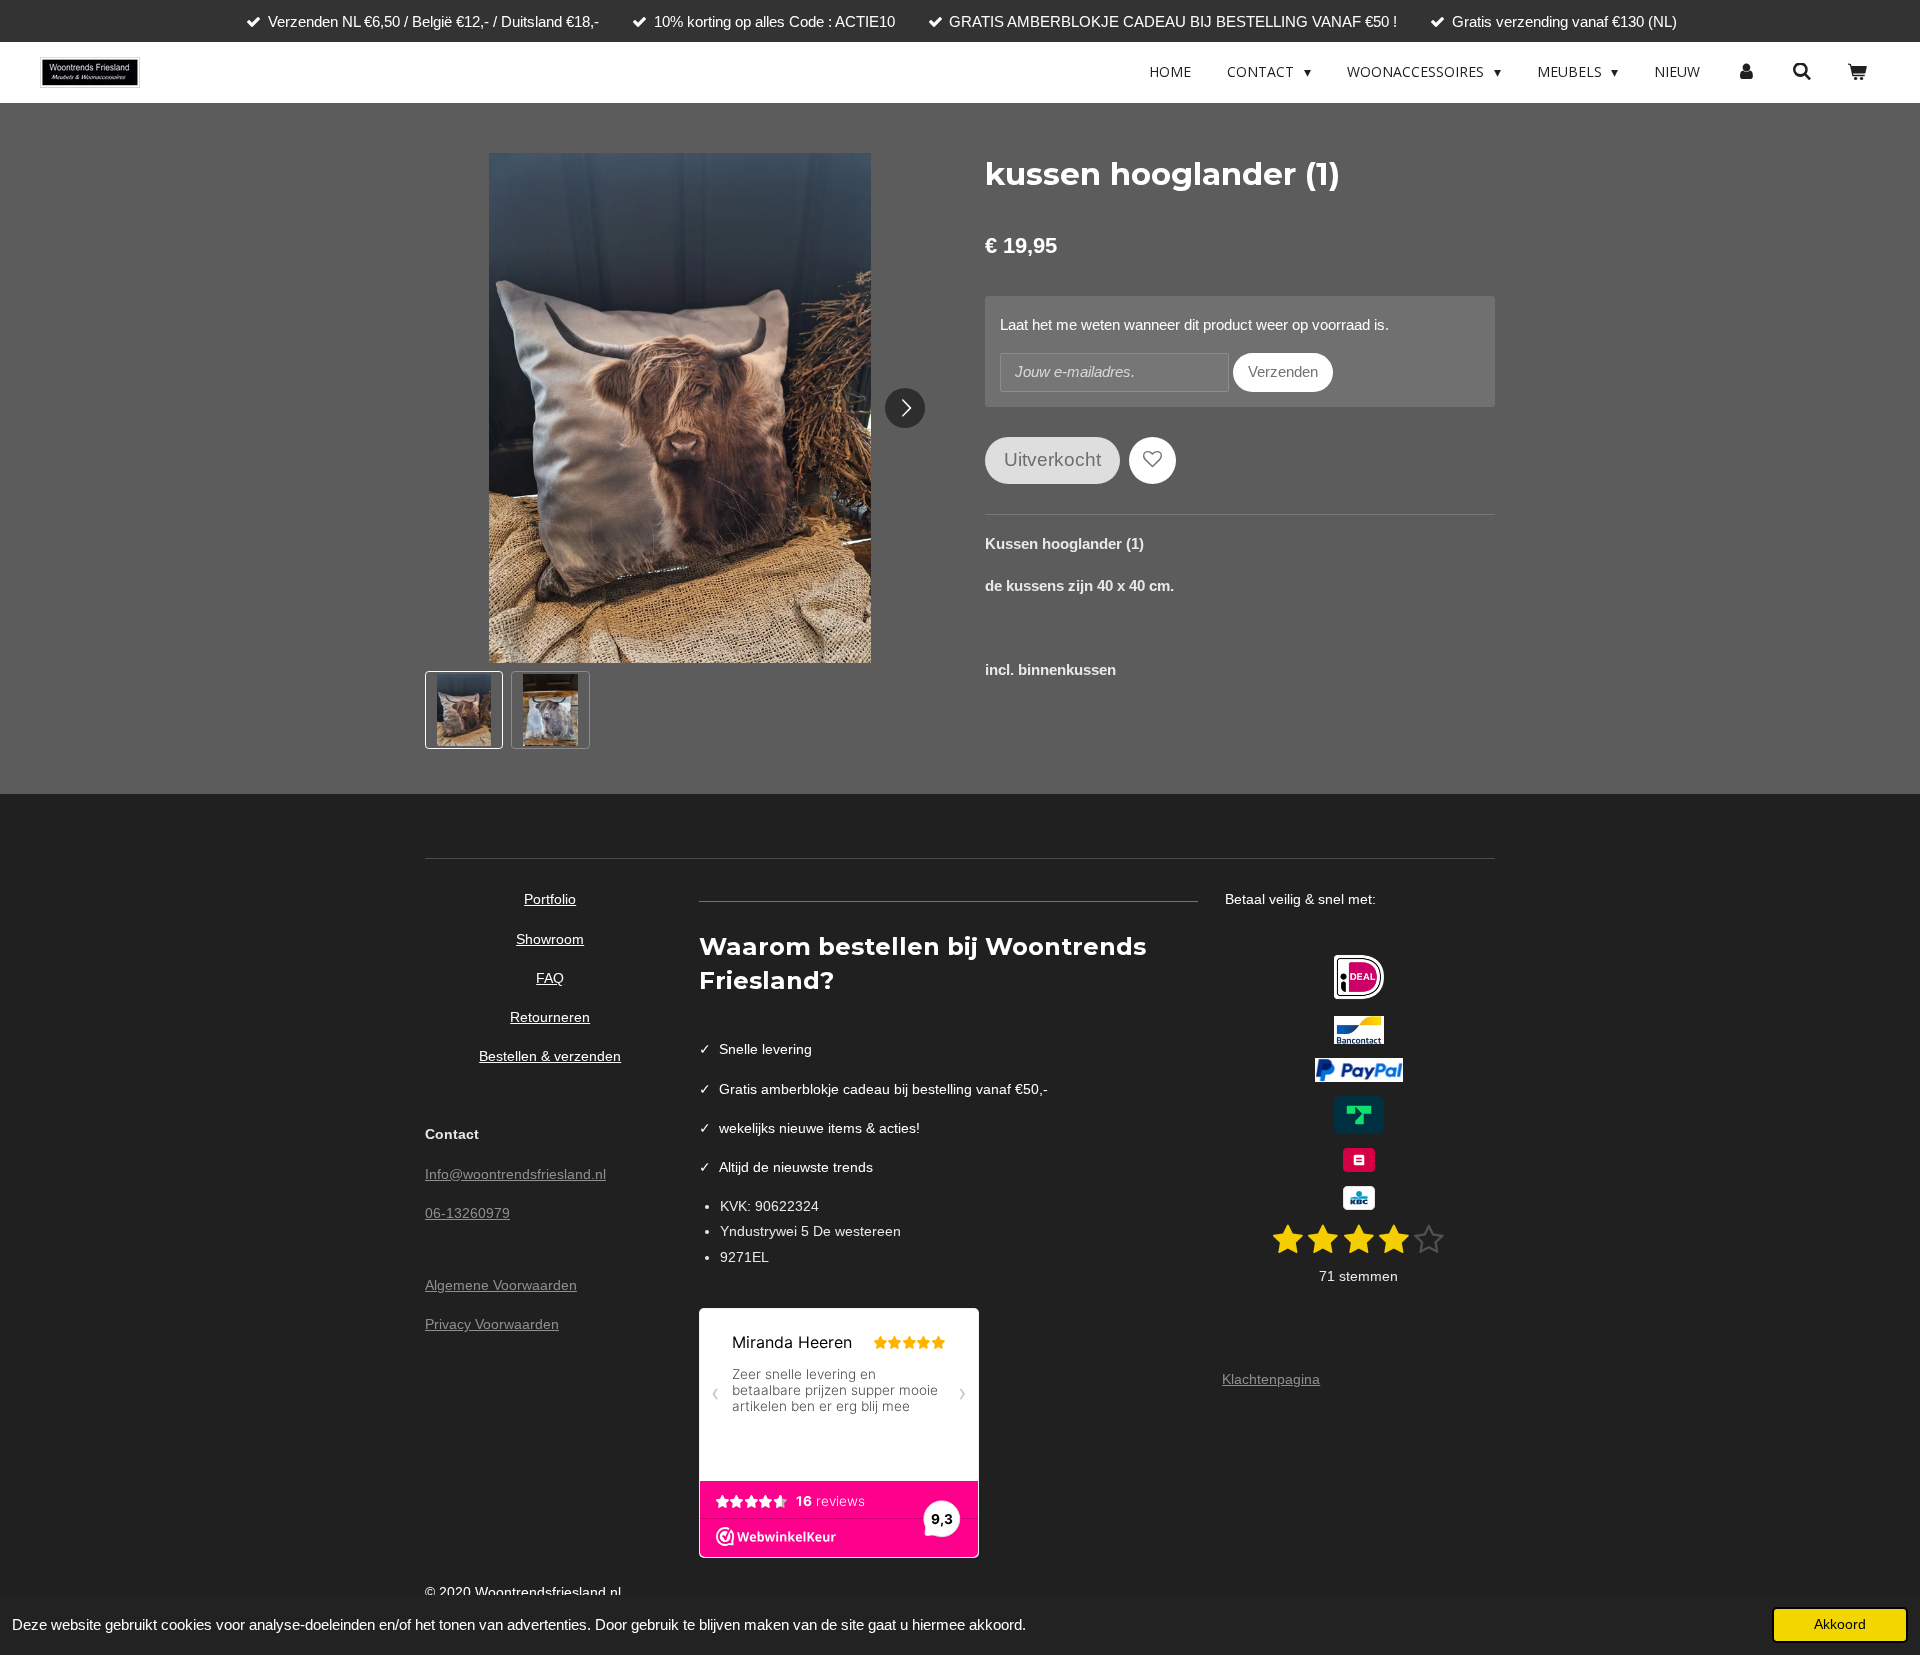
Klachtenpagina (1271, 1379)
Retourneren (550, 1017)
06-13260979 (467, 1213)
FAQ (550, 978)
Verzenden (1283, 371)
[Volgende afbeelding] (905, 408)
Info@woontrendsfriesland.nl (515, 1174)
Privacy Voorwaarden (492, 1324)
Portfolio (550, 899)
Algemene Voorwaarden (501, 1285)
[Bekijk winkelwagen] (1857, 72)
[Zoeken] (1802, 72)
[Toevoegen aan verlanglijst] (1152, 460)
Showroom (550, 939)
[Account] (1746, 72)
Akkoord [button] (1840, 1624)
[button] (464, 710)
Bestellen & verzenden (550, 1056)
